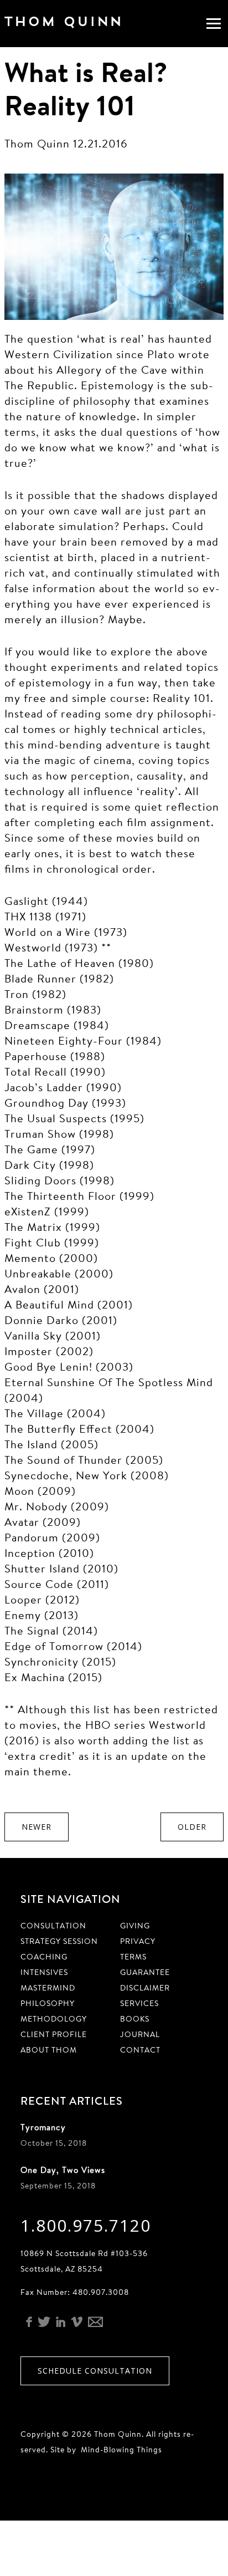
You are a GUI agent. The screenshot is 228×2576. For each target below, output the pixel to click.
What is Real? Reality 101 (86, 88)
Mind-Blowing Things (121, 2450)
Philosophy (48, 2003)
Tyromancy (43, 2127)
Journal (140, 2034)
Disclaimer (145, 1988)
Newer (37, 1827)
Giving (135, 1926)
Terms (133, 1957)
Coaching (44, 1957)
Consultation (53, 1926)
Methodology (54, 2019)
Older (192, 1827)
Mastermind (48, 1988)
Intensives (44, 1972)
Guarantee (145, 1972)
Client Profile (54, 2034)
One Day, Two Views (63, 2170)
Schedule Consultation (95, 2371)
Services (139, 2003)
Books (135, 2019)
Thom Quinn (79, 24)
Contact (140, 2050)
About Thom (49, 2050)
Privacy (138, 1941)
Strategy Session (59, 1941)
